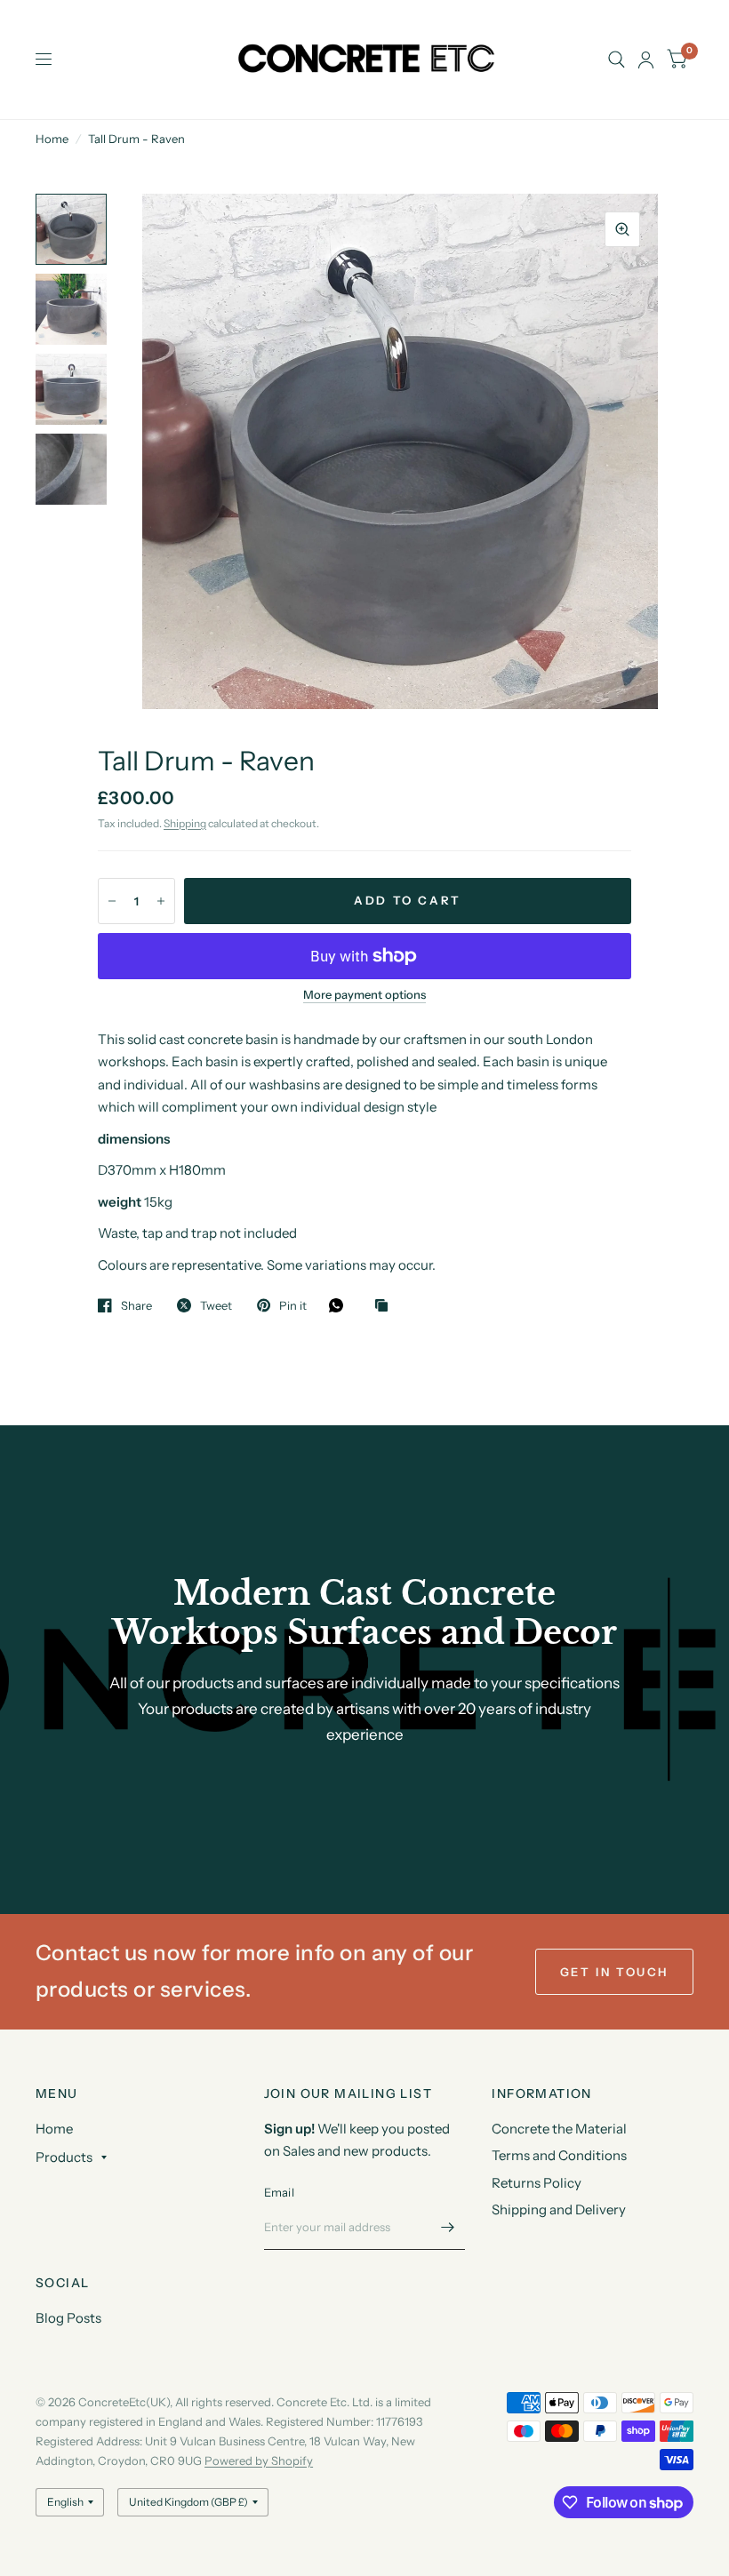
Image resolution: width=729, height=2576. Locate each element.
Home (52, 139)
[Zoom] (622, 229)
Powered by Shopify (259, 2460)
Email (279, 2192)
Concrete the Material (559, 2129)
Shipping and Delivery (559, 2209)
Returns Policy (537, 2183)
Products (64, 2157)
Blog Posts (68, 2318)
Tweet (216, 1305)
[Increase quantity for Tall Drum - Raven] (161, 901)
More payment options (364, 994)
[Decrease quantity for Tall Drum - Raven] (112, 901)
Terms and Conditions (559, 2155)
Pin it (293, 1305)
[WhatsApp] (340, 1305)
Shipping (185, 823)
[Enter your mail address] (447, 2227)
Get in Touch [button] (614, 1972)
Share (136, 1305)
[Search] (617, 60)
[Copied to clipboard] (386, 1306)
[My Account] (646, 60)
